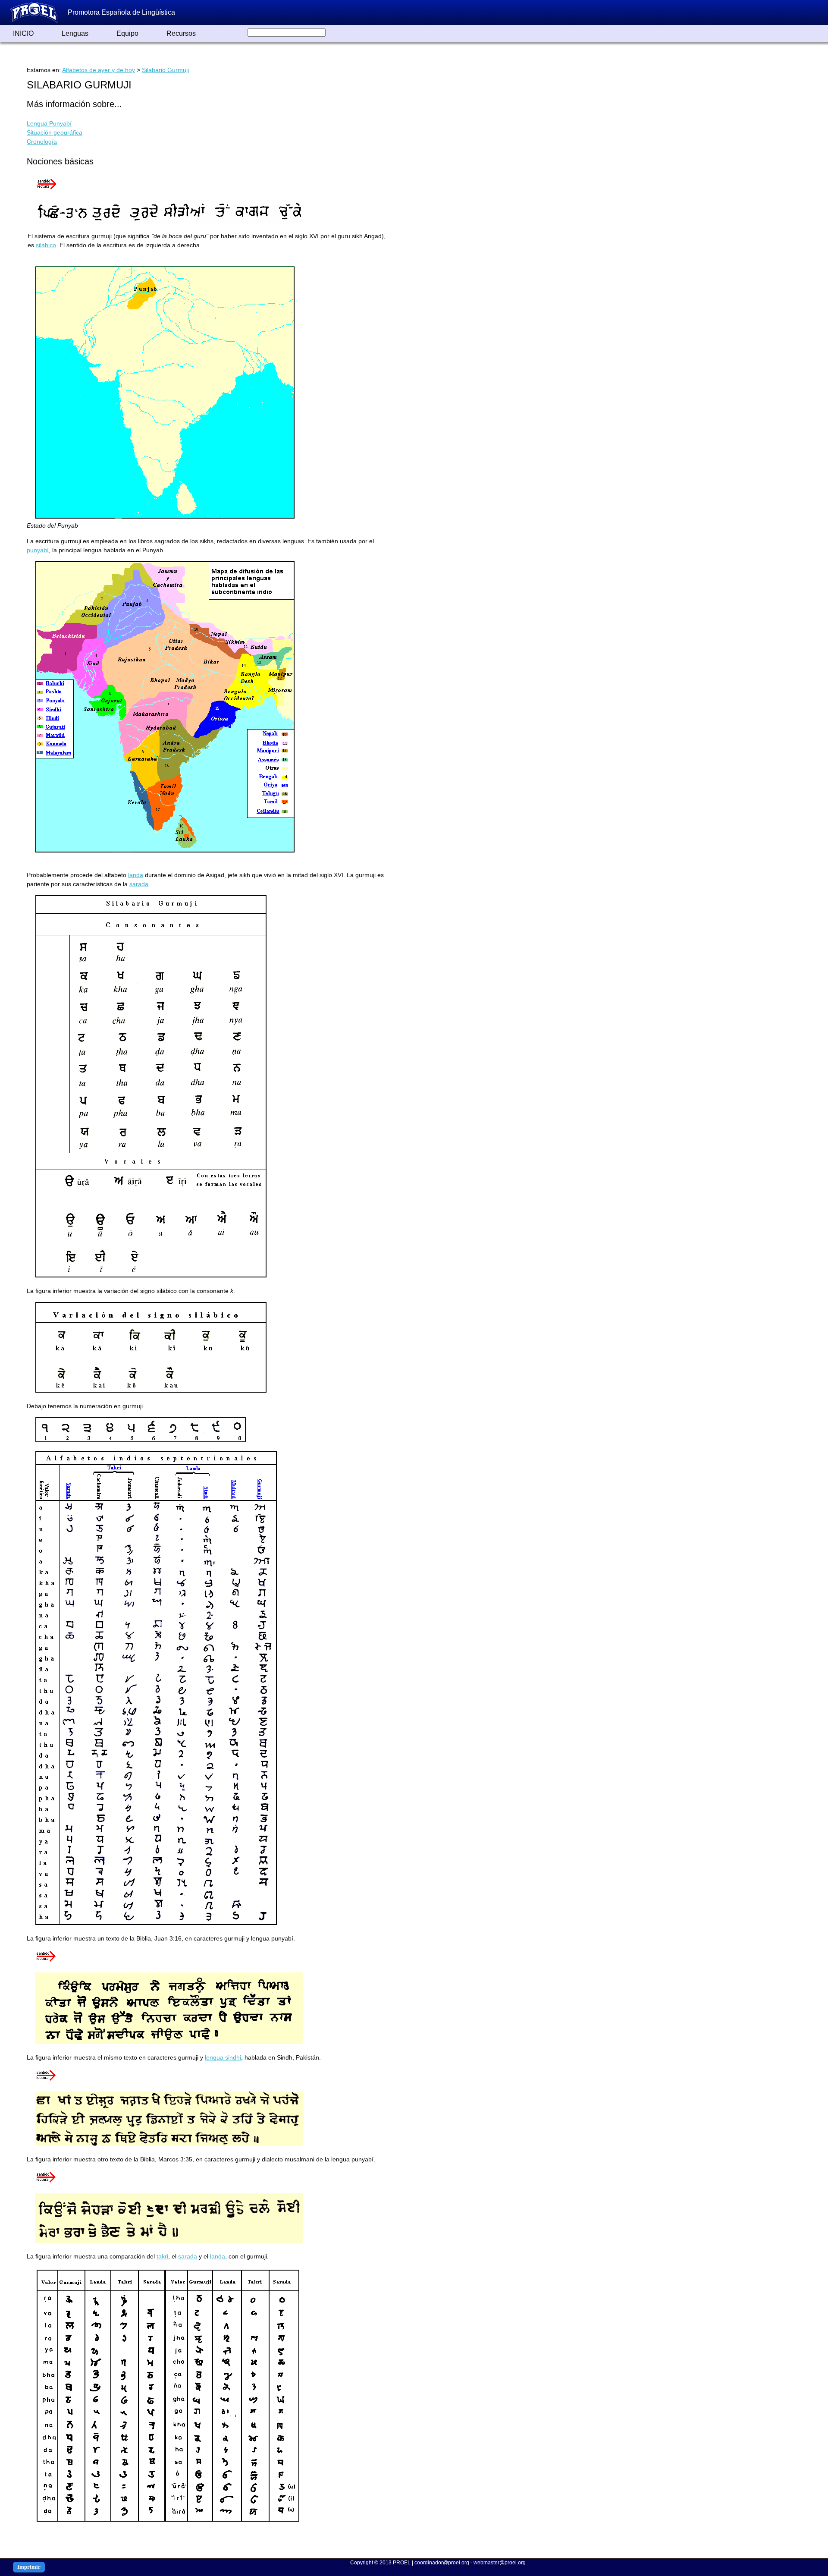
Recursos (181, 33)
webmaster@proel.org (500, 2563)
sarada (139, 884)
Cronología (42, 142)
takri (162, 2256)
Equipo (127, 33)
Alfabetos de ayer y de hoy (99, 70)
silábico (46, 245)
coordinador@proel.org (442, 2563)
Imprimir (29, 2567)
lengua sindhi (223, 2057)
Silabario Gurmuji (165, 70)
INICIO (23, 33)
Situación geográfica (55, 132)
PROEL (402, 2563)
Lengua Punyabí (49, 123)
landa (136, 875)
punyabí (38, 550)
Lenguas (75, 33)
